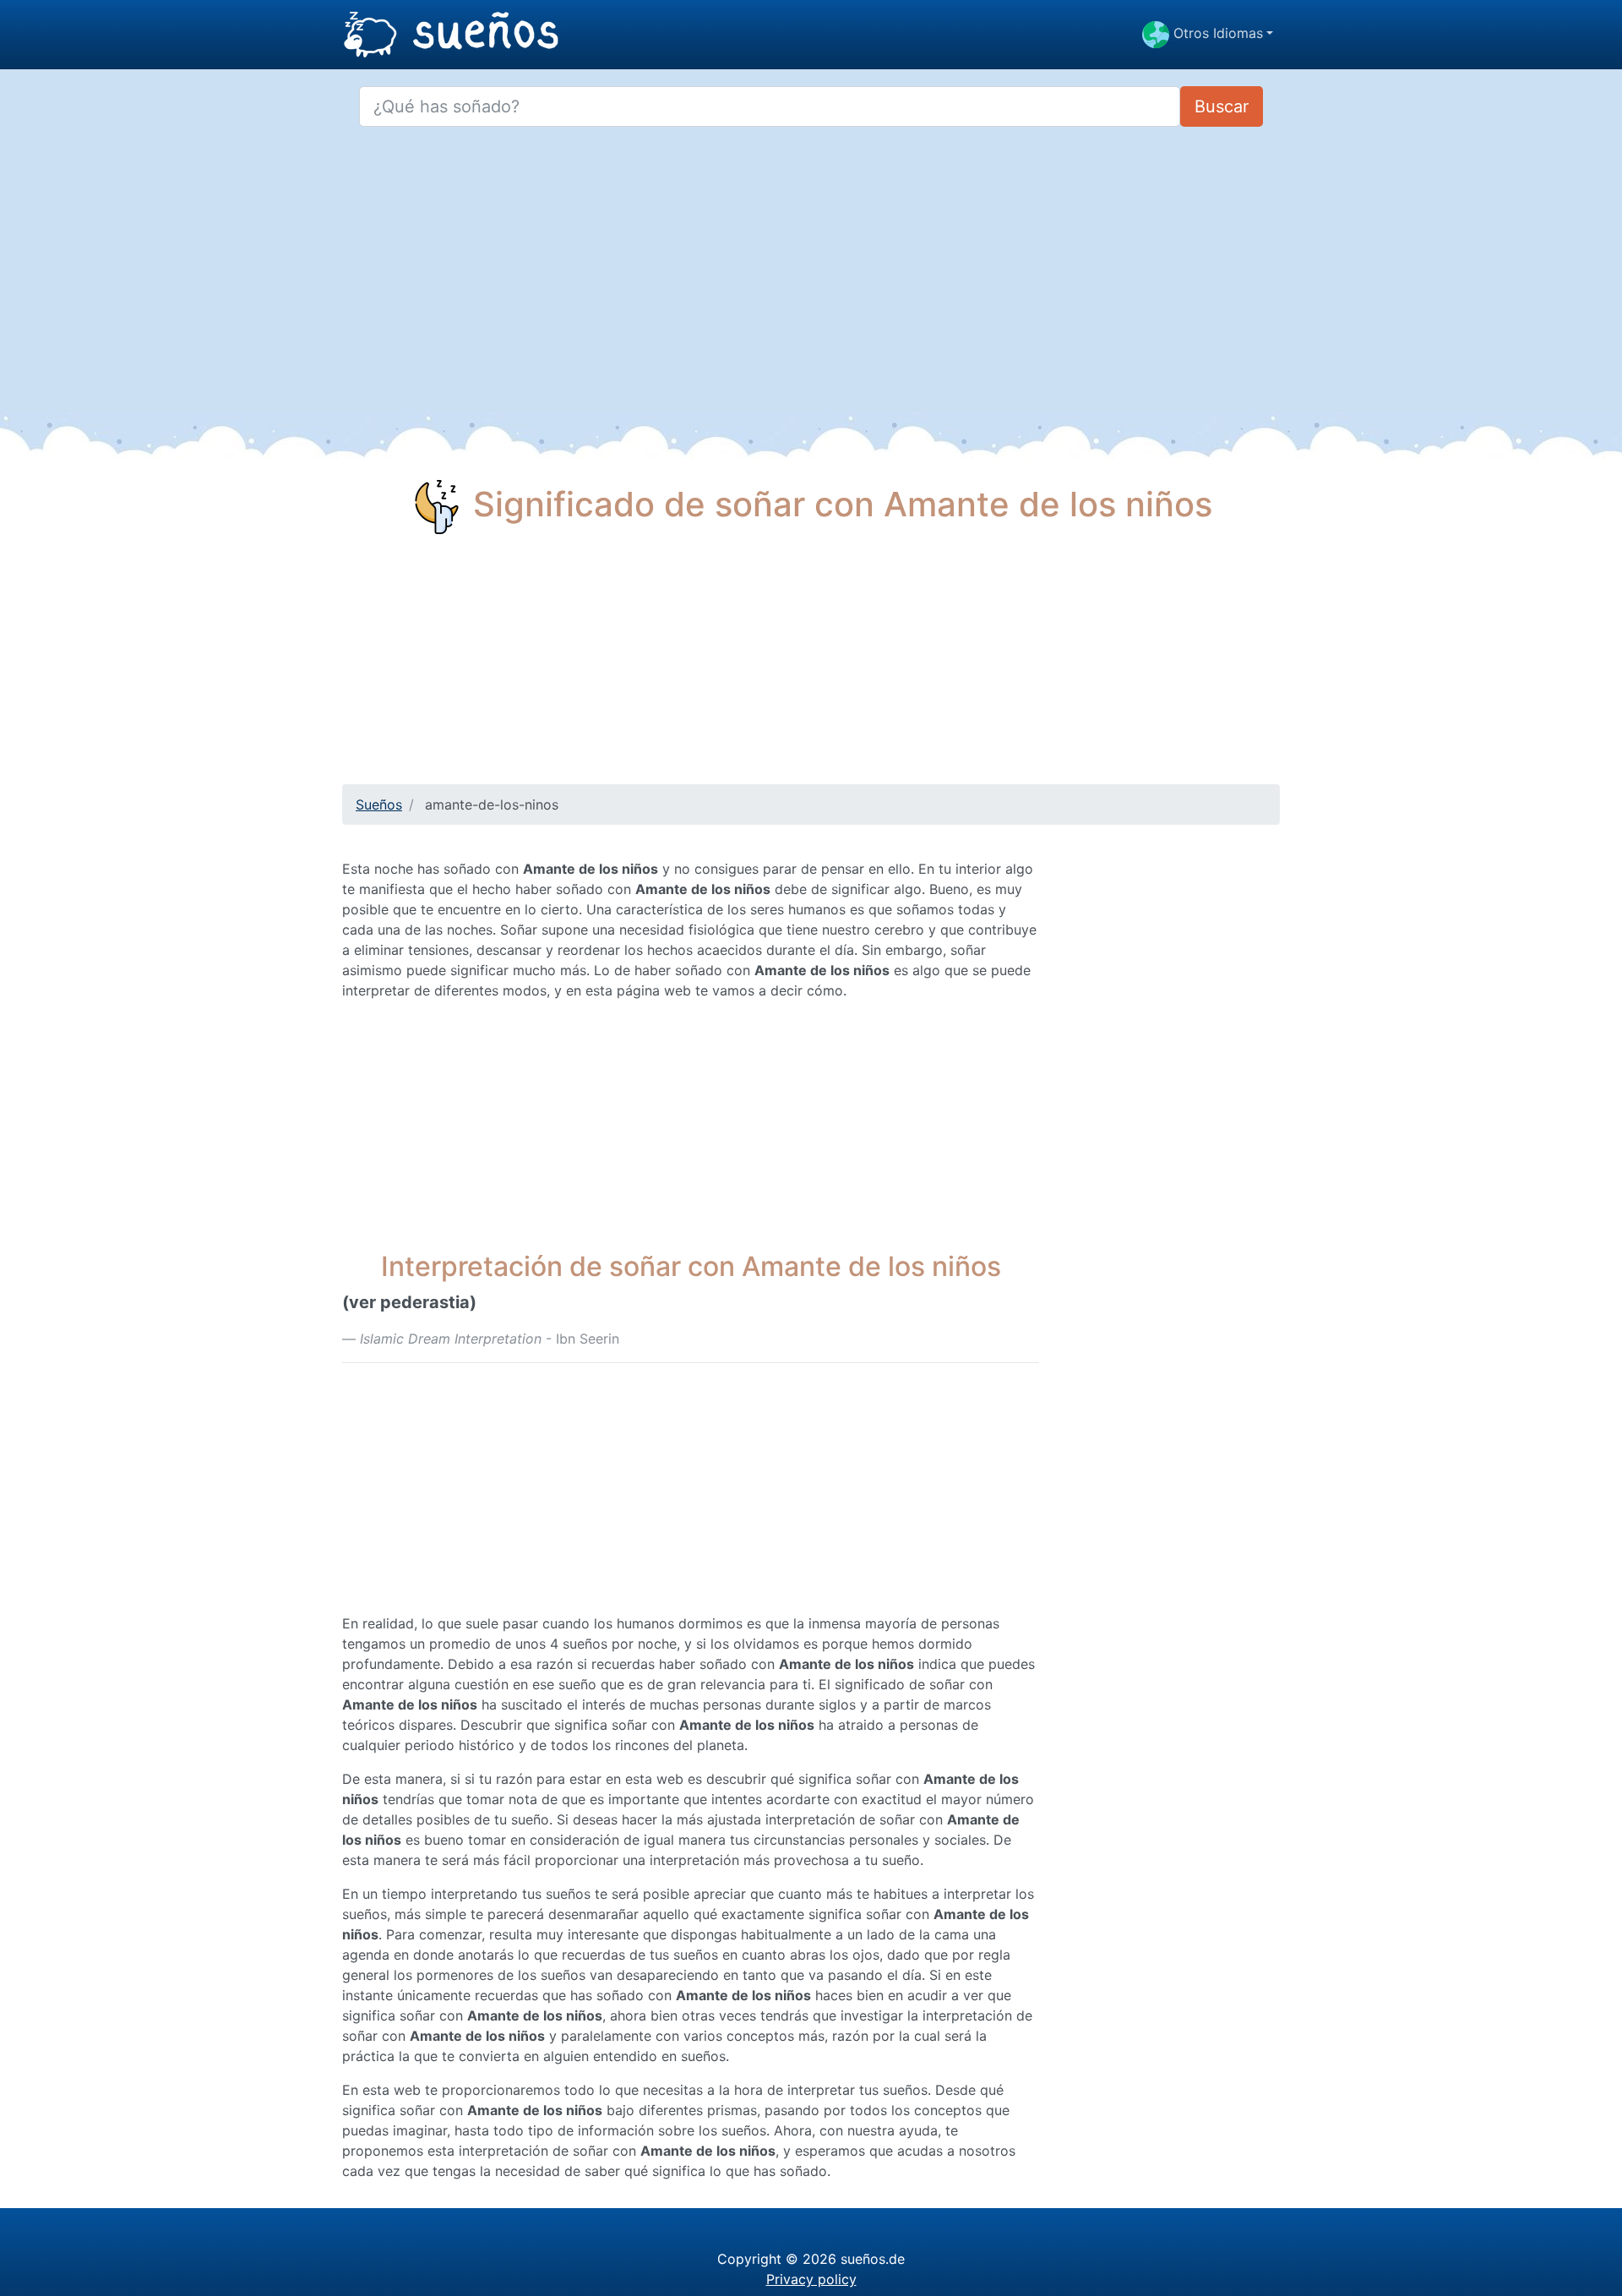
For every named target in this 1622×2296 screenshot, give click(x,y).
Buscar (1222, 106)
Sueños (379, 804)
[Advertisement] (811, 666)
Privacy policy (811, 2279)
